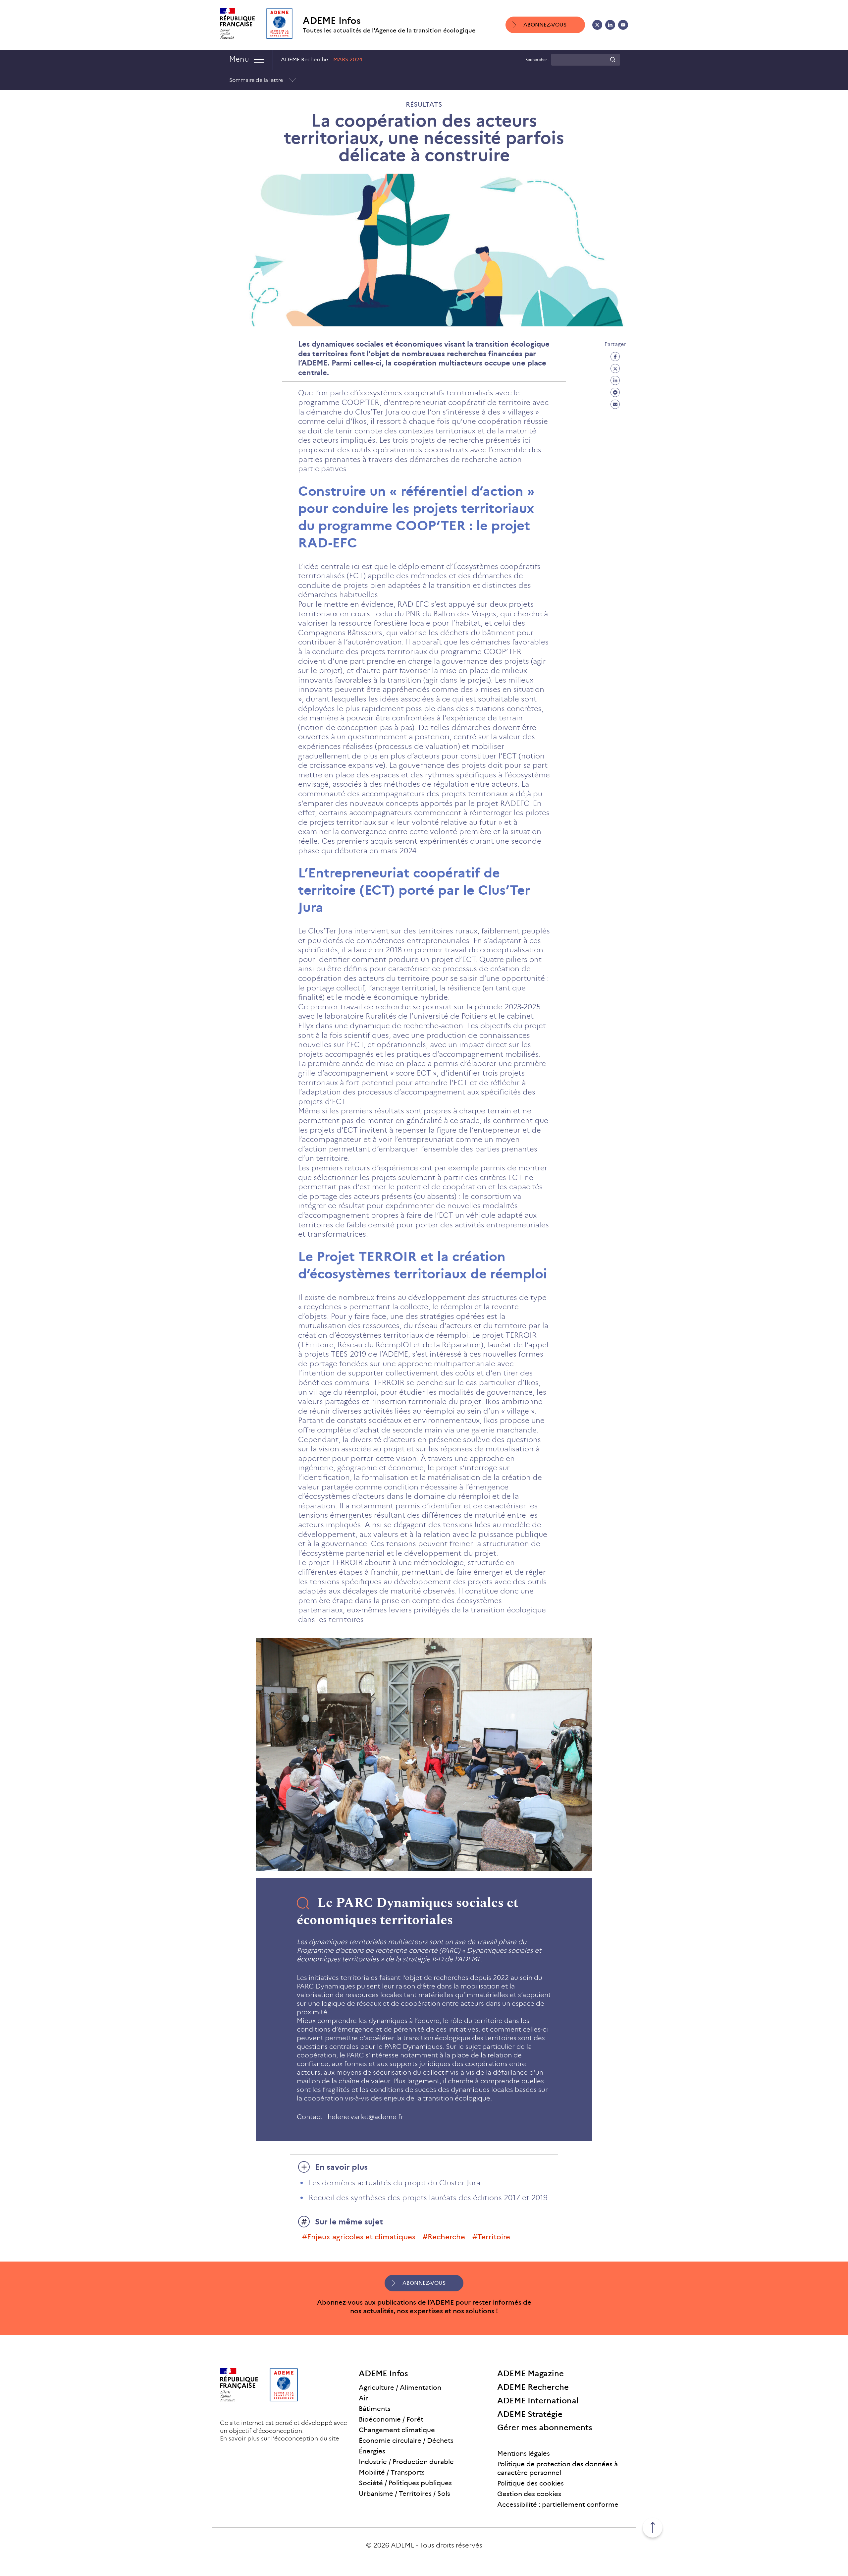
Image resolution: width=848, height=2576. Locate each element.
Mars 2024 (348, 59)
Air (363, 2398)
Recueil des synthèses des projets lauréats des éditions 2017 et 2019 (428, 2198)
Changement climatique (397, 2430)
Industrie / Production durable (406, 2462)
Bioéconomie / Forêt (391, 2419)
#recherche (444, 2237)
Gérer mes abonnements (545, 2427)
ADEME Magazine (530, 2373)
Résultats (424, 104)
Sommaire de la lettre (256, 80)
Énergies (372, 2451)
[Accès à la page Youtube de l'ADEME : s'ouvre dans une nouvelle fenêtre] (623, 25)
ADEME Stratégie (530, 2414)
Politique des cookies (530, 2483)
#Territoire (491, 2237)
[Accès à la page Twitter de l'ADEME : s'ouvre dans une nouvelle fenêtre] (597, 25)
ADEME (403, 2545)
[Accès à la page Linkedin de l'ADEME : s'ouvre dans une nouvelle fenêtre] (610, 25)
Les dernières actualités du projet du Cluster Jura (395, 2183)
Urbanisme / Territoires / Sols (404, 2493)
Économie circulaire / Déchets (406, 2440)
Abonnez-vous (545, 25)
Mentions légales (524, 2453)
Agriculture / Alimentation (400, 2387)
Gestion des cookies (529, 2494)
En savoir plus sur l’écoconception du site (279, 2438)
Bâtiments (375, 2409)
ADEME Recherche (533, 2387)
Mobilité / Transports (392, 2472)
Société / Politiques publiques (405, 2483)
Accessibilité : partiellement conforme (558, 2504)
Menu (239, 59)
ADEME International (538, 2401)
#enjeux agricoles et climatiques (359, 2237)
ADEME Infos (332, 21)
